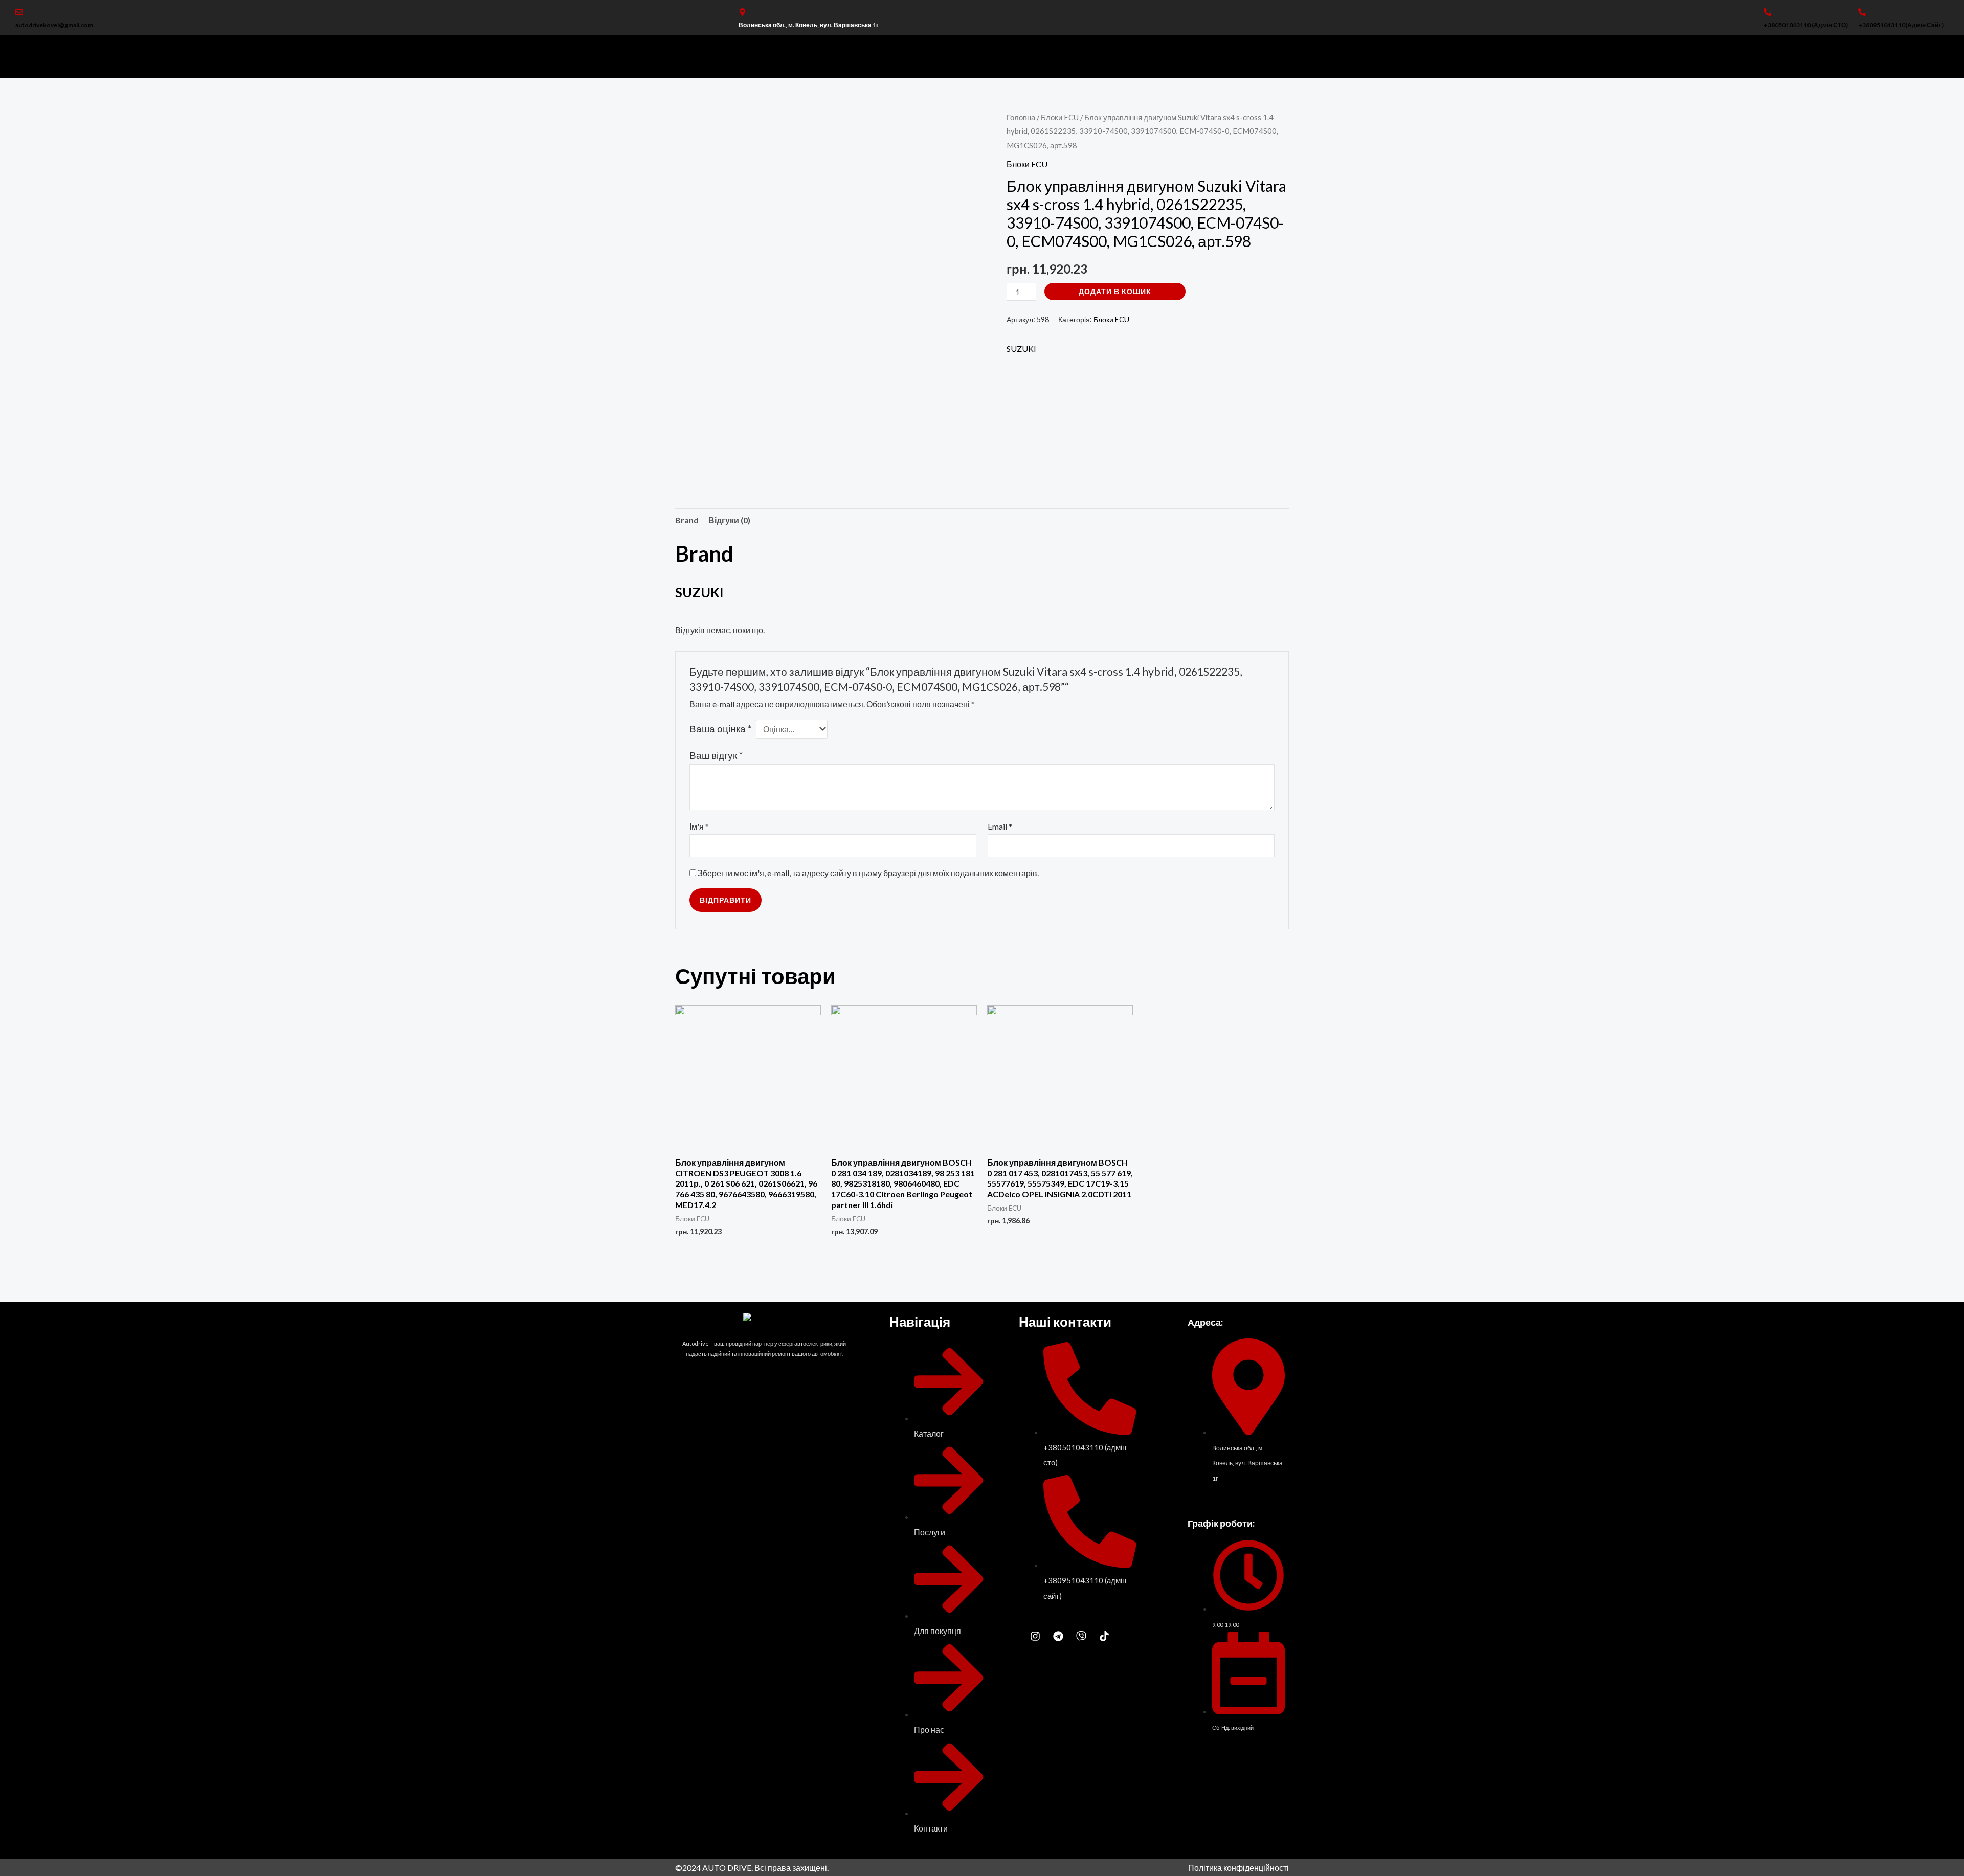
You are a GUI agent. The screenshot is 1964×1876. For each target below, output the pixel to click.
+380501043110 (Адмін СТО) (1806, 25)
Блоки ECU (1060, 117)
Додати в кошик (1115, 291)
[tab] (687, 520)
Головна (1021, 117)
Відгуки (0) (729, 520)
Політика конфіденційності (1238, 1868)
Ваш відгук (716, 755)
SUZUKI (1021, 349)
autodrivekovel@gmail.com (54, 25)
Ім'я (699, 826)
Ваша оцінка (720, 729)
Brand (687, 520)
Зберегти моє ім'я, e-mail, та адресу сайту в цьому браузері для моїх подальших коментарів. (868, 873)
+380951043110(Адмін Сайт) (1901, 25)
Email (1000, 826)
